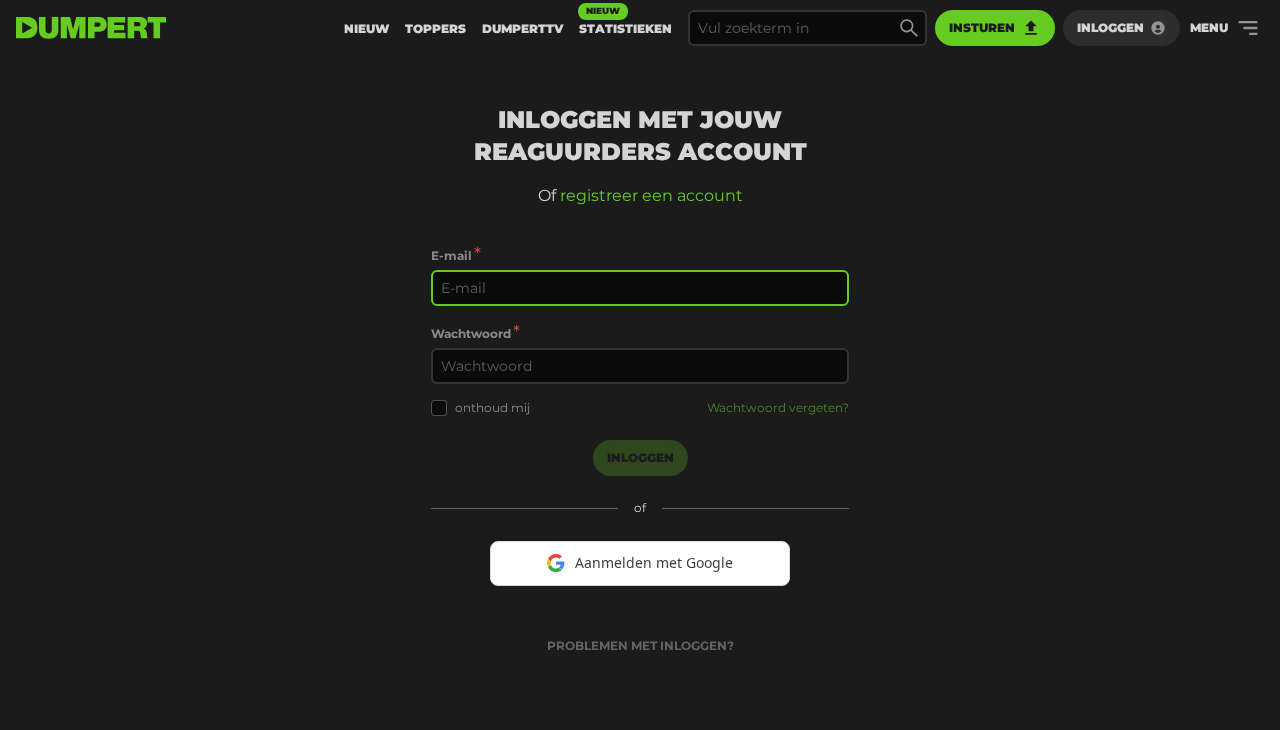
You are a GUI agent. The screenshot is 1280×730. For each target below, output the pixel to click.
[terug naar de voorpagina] (91, 28)
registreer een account (651, 195)
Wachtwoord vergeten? (778, 407)
